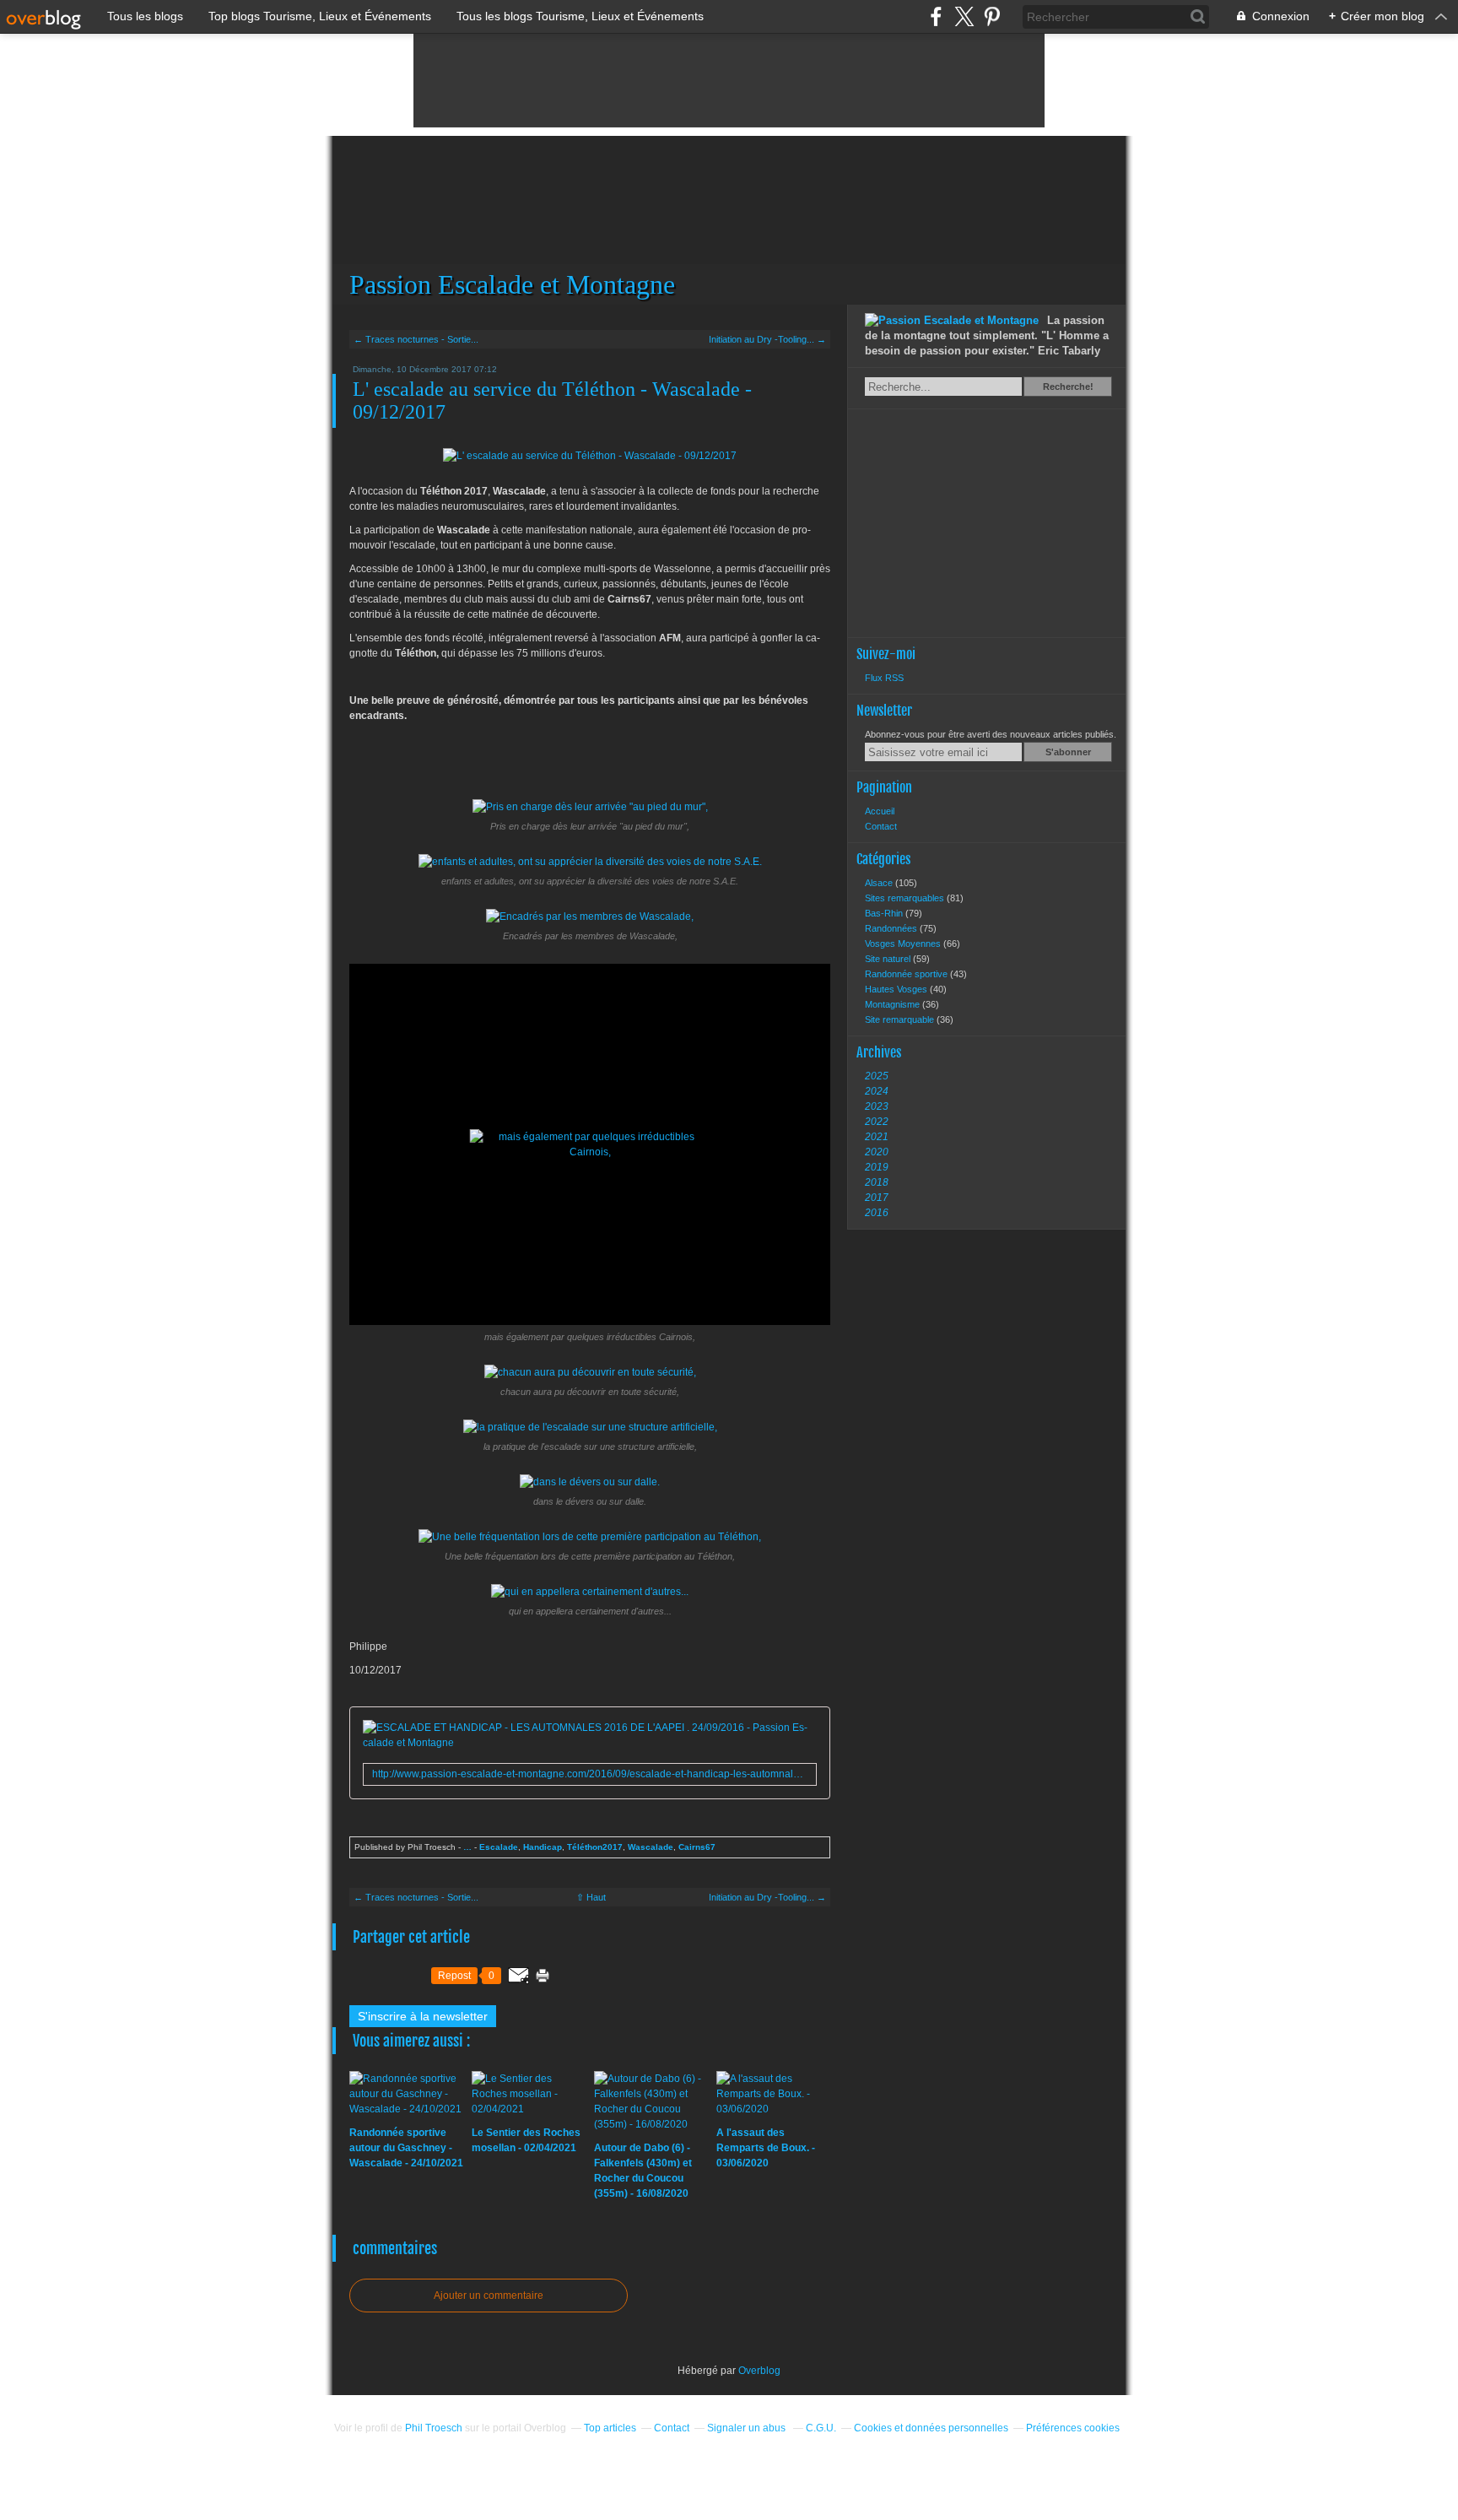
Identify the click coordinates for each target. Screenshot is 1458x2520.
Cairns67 (697, 1847)
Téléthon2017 (595, 1847)
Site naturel (889, 959)
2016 (877, 1213)
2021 (877, 1137)
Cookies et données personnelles (931, 2428)
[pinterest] (992, 16)
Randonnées (892, 928)
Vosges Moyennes (904, 944)
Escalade (499, 1847)
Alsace (880, 883)
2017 (877, 1198)
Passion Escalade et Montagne (729, 220)
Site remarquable (901, 1019)
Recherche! (1068, 387)
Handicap (543, 1847)
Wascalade (651, 1847)
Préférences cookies (1073, 2428)
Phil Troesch (434, 2428)
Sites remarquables (906, 898)
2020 (877, 1152)
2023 (877, 1106)
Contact (881, 826)
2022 (877, 1122)
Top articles (610, 2428)
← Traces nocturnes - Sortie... (416, 339)
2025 (877, 1076)
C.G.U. (821, 2428)
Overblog (759, 2371)
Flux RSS (884, 678)
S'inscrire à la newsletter (423, 2016)
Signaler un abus (748, 2428)
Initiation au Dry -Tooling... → (767, 339)
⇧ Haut (591, 1897)
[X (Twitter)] (964, 16)
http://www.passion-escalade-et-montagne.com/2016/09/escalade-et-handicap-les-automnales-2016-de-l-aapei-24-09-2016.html (590, 1774)
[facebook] (936, 16)
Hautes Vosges (897, 989)
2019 (877, 1167)
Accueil (880, 811)
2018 (877, 1182)
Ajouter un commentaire (489, 2296)
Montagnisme (894, 1004)
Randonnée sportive (907, 974)
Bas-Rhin (885, 913)
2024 (877, 1091)
